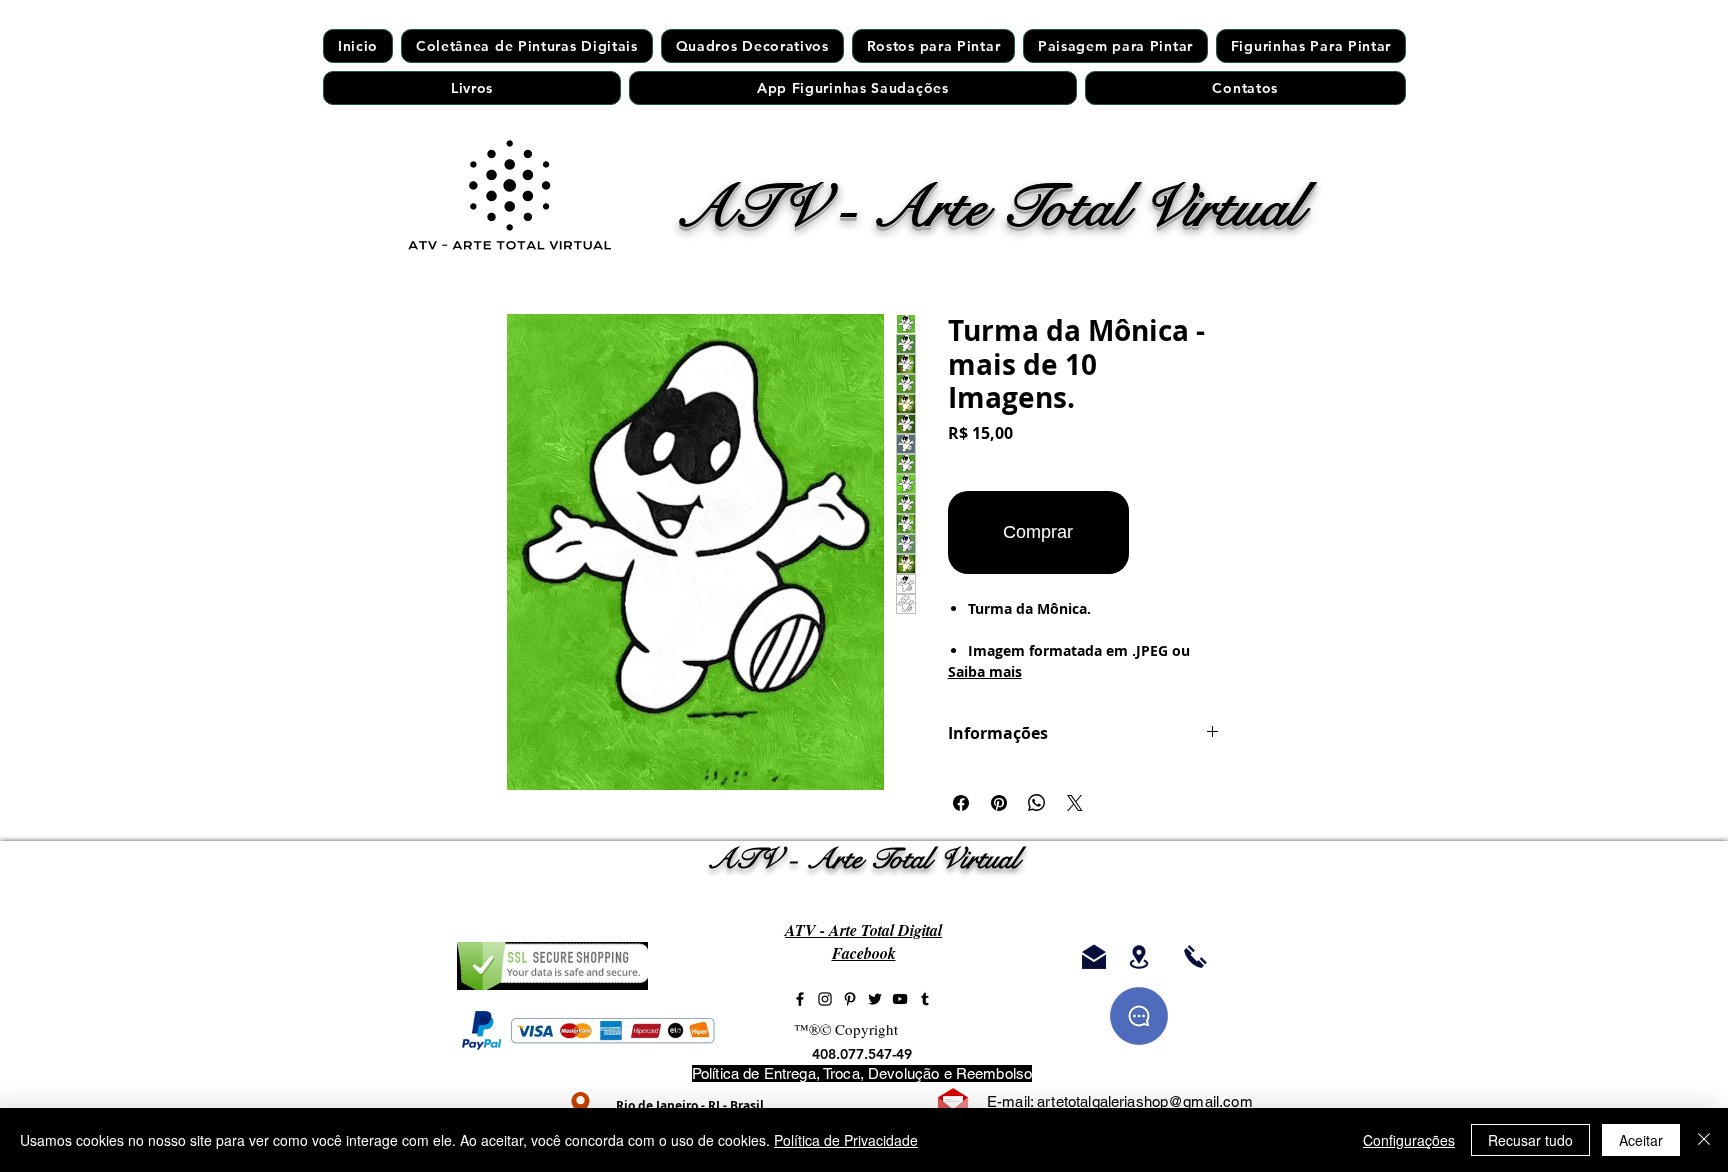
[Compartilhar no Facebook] (961, 803)
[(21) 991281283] (1195, 957)
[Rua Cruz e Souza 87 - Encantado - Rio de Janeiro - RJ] (1139, 957)
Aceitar (1641, 1140)
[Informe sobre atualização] (1139, 1016)
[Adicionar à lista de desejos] (1178, 532)
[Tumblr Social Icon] (925, 999)
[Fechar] (1704, 1140)
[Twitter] (875, 999)
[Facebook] (800, 999)
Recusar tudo (1530, 1140)
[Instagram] (825, 999)
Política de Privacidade (846, 1140)
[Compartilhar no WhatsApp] (1037, 803)
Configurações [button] (1409, 1140)
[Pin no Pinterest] (999, 803)
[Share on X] (1075, 803)
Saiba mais (985, 671)
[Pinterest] (850, 999)
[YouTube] (900, 999)
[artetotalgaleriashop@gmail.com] (1093, 957)
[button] (933, 46)
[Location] (580, 1104)
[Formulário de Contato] (953, 1104)
